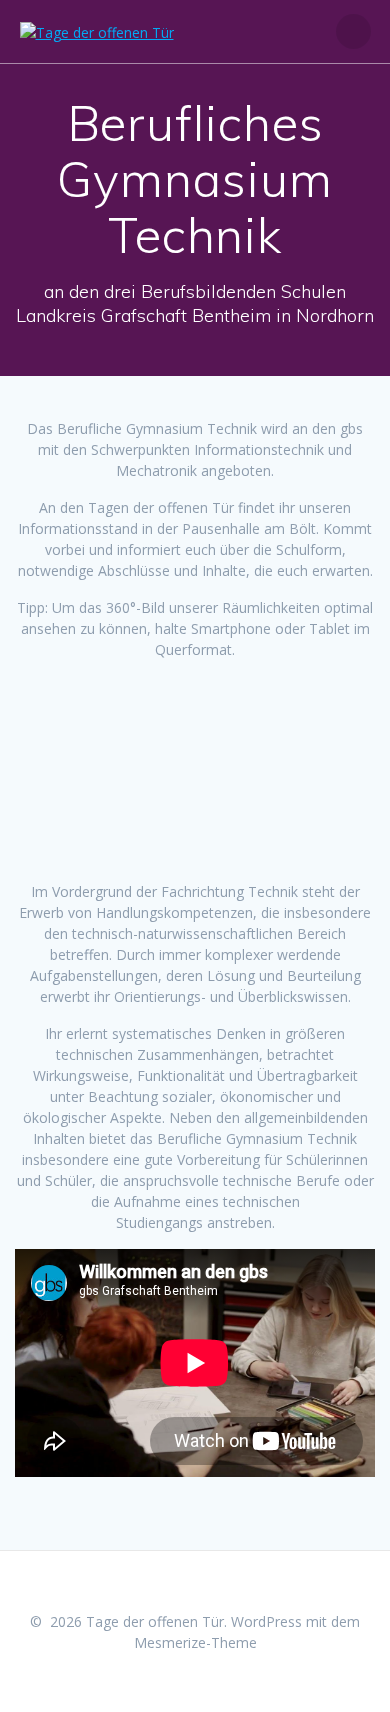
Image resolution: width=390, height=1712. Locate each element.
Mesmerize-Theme (195, 1642)
